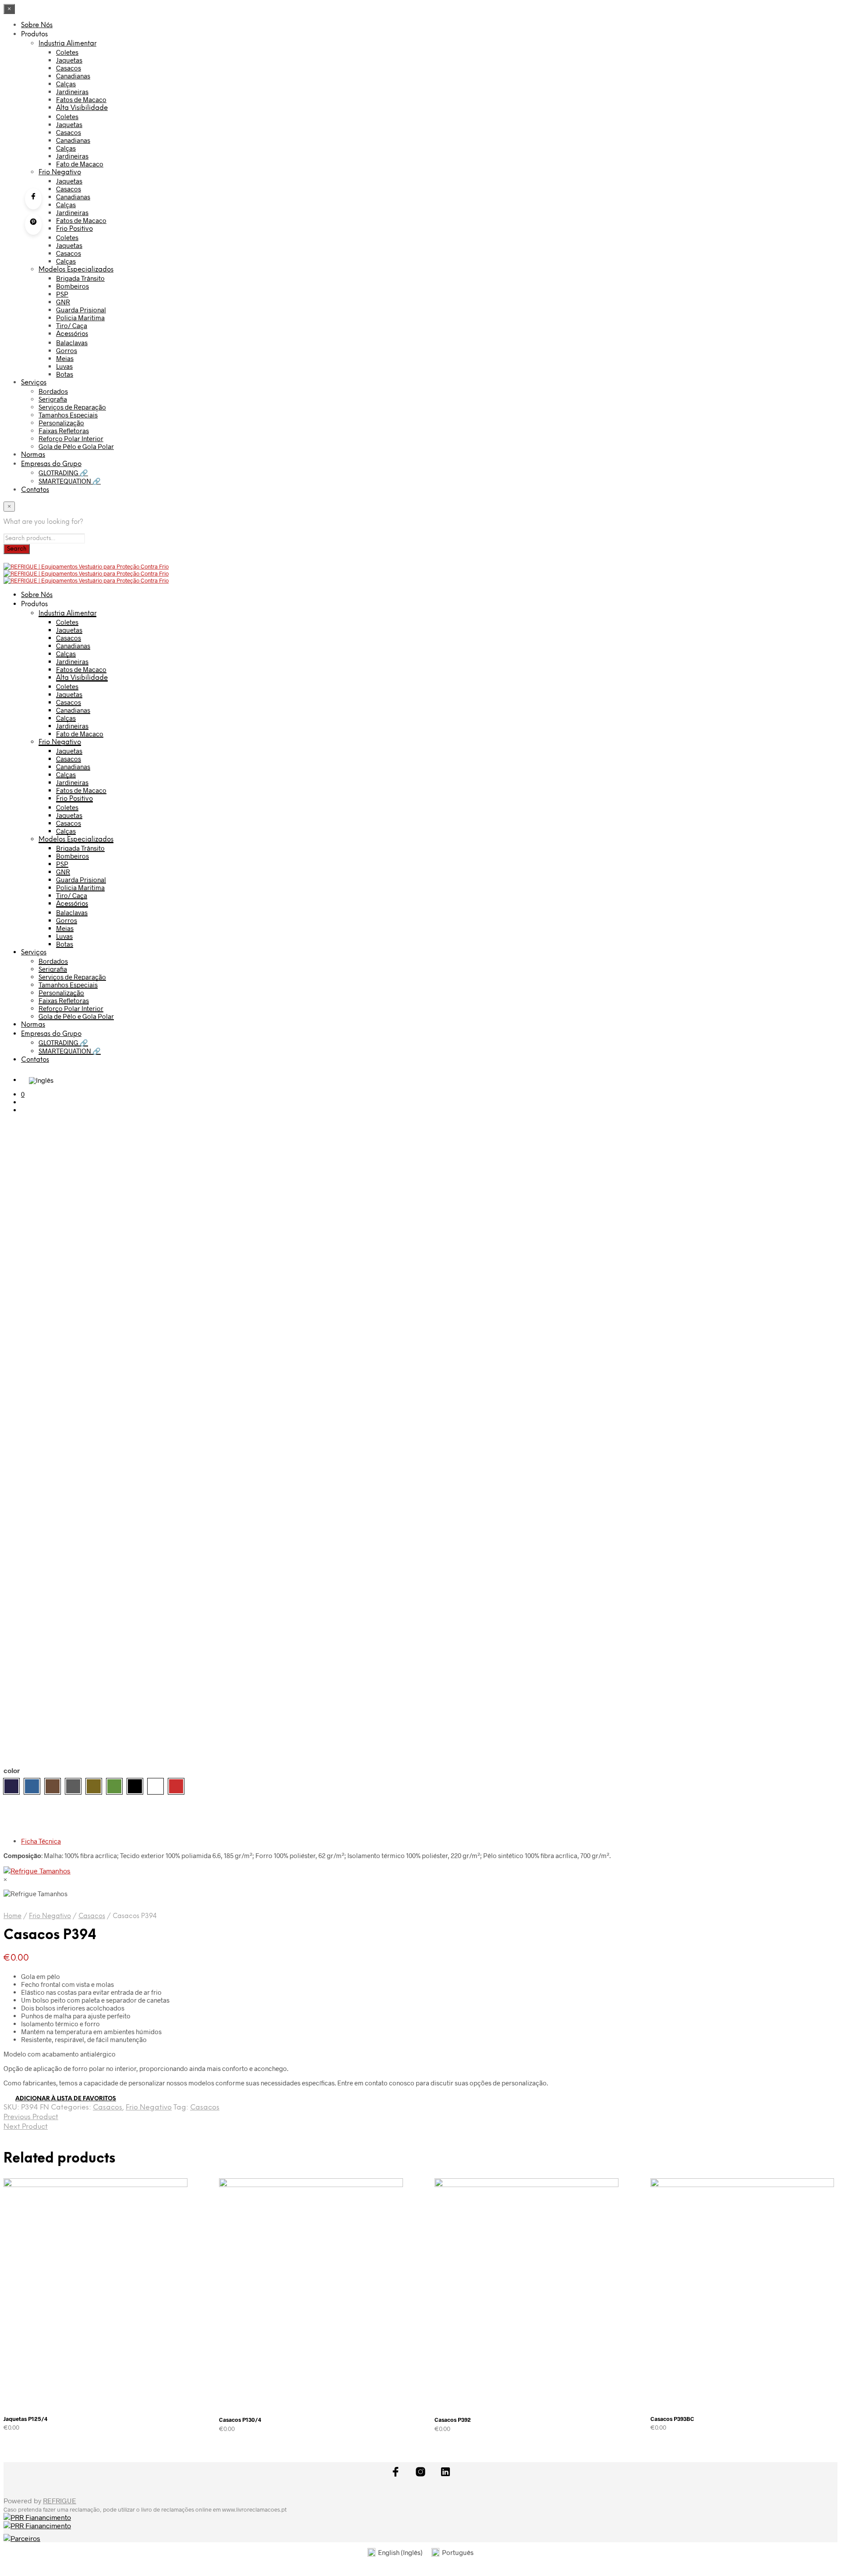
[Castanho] (53, 1786)
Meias (65, 358)
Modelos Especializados (76, 270)
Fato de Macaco (80, 164)
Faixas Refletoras (64, 431)
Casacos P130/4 (240, 2420)
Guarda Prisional (81, 310)
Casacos (69, 68)
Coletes (67, 52)
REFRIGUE (60, 2500)
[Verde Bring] (114, 1786)
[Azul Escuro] (11, 1786)
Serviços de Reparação (72, 407)
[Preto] (135, 1786)
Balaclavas (72, 343)
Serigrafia (53, 399)
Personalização (61, 423)
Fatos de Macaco (81, 99)
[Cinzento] (73, 1786)
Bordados (53, 391)
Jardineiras (72, 92)
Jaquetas (69, 60)
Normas (33, 455)
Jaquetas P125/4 (26, 2419)
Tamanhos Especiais (68, 415)
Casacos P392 (453, 2420)
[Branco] (155, 1786)
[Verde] (94, 1786)
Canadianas (73, 76)
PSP (62, 294)
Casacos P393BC (672, 2419)
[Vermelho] (176, 1786)
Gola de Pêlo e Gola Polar (76, 446)
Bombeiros (72, 286)
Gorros (67, 350)
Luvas (64, 366)
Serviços (34, 383)
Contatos (35, 490)
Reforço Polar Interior (71, 438)
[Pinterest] (33, 224)
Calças (66, 84)
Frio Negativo (60, 173)
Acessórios (72, 334)
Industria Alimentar (67, 44)
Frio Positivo (74, 229)
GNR (63, 302)
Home (12, 1916)
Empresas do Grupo (51, 464)
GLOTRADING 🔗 (63, 473)
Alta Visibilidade (82, 108)
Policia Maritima (80, 318)
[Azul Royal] (32, 1786)
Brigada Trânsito (80, 278)
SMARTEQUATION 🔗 (70, 481)
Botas (65, 374)
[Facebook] (33, 199)
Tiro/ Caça (72, 325)
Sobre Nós (37, 25)
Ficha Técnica (41, 1841)
